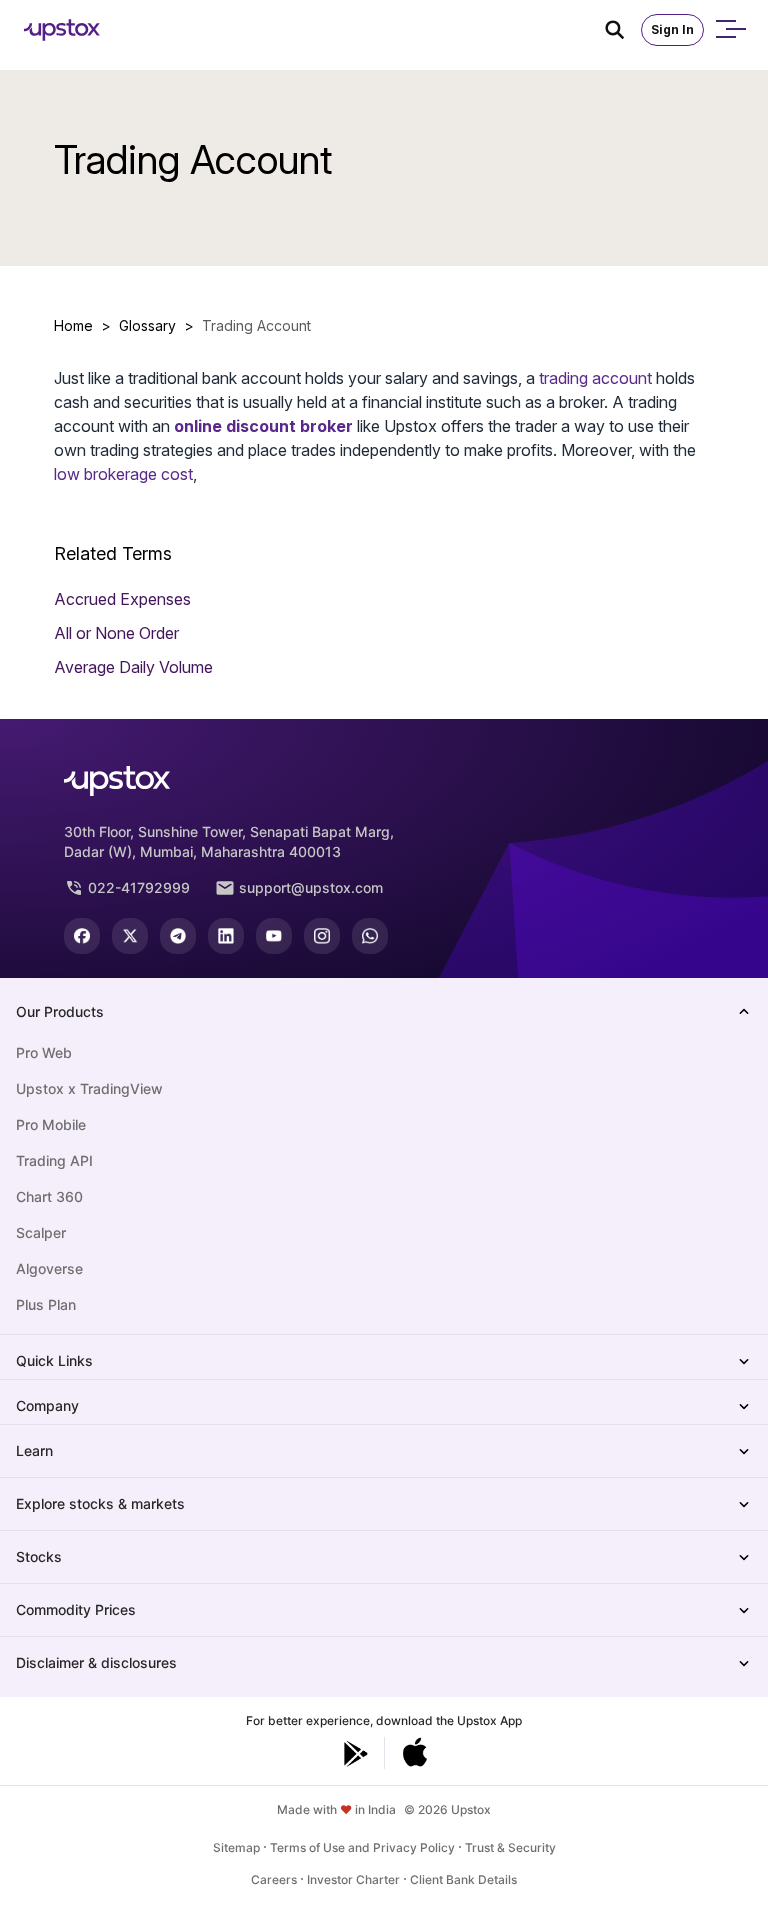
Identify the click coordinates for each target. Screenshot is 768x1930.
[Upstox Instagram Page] (322, 936)
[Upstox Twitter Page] (130, 936)
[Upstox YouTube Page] (274, 936)
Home (73, 325)
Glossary (147, 325)
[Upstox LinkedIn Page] (226, 936)
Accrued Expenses (122, 599)
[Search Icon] (623, 30)
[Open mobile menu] (730, 30)
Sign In (672, 29)
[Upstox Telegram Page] (178, 936)
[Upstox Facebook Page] (82, 936)
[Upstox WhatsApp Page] (370, 936)
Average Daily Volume (133, 667)
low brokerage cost (123, 474)
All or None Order (116, 633)
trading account (595, 378)
